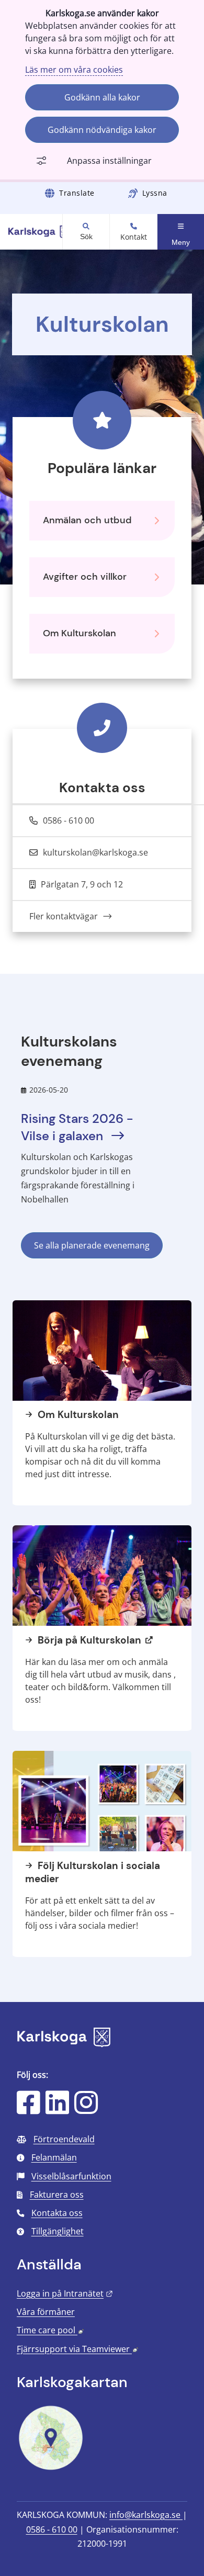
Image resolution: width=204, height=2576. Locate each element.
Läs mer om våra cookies (74, 70)
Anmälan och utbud (87, 520)
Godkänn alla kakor (102, 97)
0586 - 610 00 (52, 2529)
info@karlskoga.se (146, 2515)
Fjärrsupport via (77, 2349)
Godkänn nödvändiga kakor (102, 130)
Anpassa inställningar (109, 161)
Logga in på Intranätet (65, 2293)
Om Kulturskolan (80, 633)
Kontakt (134, 237)
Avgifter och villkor (85, 577)
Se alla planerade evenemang (92, 1245)
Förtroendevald (64, 2139)
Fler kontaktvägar (65, 916)
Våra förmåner (46, 2312)
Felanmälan (54, 2157)
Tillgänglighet (58, 2231)
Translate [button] (77, 193)
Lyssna (155, 193)
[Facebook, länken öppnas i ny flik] (29, 2109)
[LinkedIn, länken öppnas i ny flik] (57, 2109)
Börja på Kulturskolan (88, 1640)
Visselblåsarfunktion (71, 2176)
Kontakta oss (57, 2213)
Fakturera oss (57, 2195)
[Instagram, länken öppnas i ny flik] (86, 2109)
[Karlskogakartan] (51, 2469)
